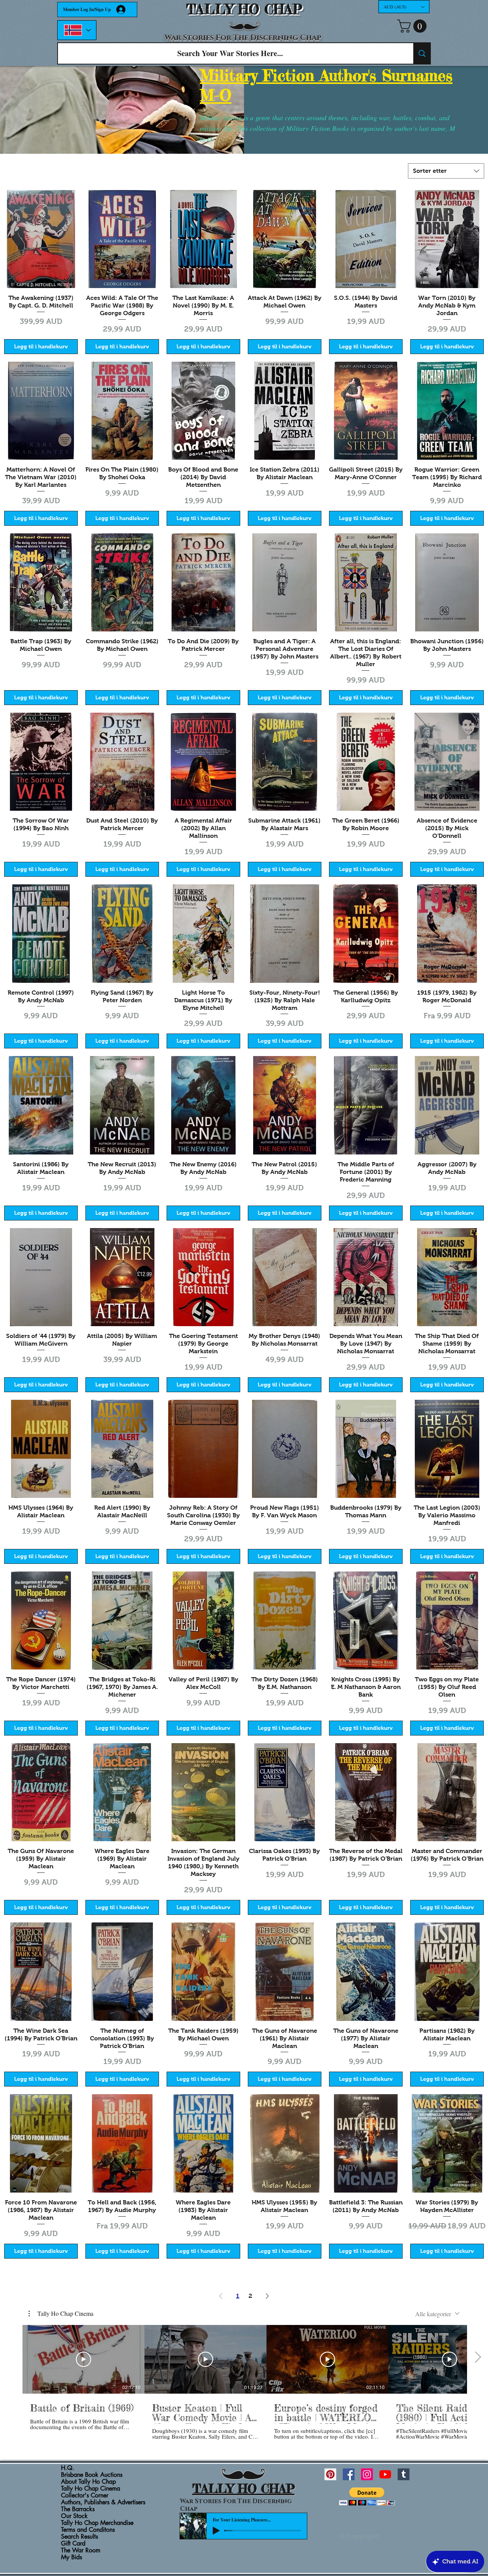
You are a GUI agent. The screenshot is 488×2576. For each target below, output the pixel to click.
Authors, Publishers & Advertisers (103, 2502)
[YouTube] (385, 2474)
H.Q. (68, 2468)
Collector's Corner (85, 2495)
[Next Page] (267, 2296)
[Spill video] (83, 2359)
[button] (404, 7)
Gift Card (73, 2544)
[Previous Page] (221, 2296)
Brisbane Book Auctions (92, 2475)
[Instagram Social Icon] (367, 2474)
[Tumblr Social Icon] (404, 2474)
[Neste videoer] (478, 2358)
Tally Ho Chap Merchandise (97, 2523)
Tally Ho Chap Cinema (91, 2489)
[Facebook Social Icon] (349, 2474)
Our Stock (74, 2516)
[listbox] (404, 7)
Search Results (79, 2537)
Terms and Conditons (88, 2530)
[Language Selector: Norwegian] (77, 30)
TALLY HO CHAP (244, 9)
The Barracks (78, 2509)
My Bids (71, 2557)
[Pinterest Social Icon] (330, 2474)
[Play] (216, 2531)
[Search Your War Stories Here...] (422, 53)
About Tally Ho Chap (88, 2482)
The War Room (81, 2550)
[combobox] (446, 171)
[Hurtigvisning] (41, 239)
